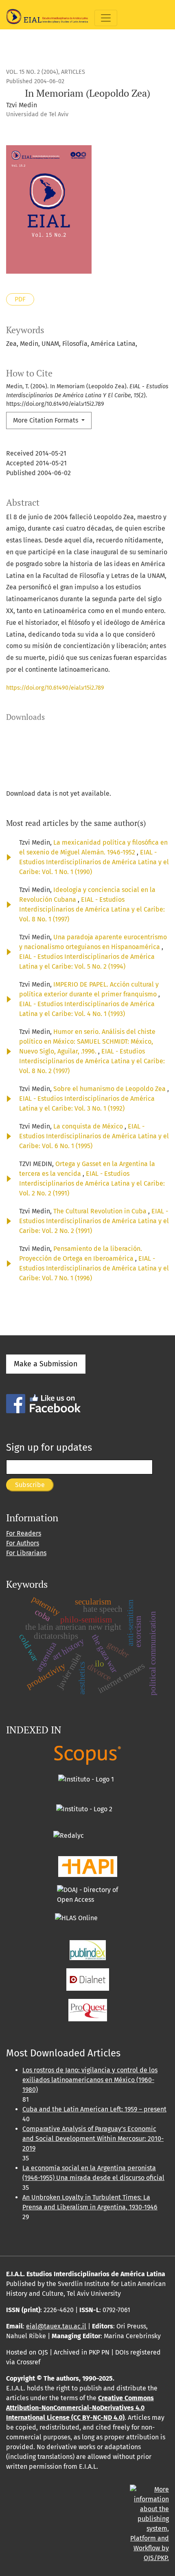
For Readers (24, 1533)
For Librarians (26, 1553)
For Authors (23, 1543)
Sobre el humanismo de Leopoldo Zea (110, 1089)
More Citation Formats (46, 420)
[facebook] (43, 1403)
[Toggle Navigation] (106, 18)
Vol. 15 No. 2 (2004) (32, 72)
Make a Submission (46, 1364)
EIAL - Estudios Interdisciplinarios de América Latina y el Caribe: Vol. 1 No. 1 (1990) (94, 862)
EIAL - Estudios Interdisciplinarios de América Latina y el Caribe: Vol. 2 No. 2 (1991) (92, 1183)
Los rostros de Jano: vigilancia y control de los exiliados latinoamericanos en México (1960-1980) (90, 2080)
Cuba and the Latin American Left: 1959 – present (94, 2109)
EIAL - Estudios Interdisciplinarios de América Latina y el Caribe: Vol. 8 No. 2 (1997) (92, 1061)
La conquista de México (89, 1126)
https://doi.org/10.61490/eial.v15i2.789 (55, 688)
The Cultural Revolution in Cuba (101, 1211)
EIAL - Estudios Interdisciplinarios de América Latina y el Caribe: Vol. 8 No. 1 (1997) (92, 909)
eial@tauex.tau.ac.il (56, 2326)
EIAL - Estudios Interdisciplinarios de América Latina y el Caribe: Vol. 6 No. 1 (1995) (94, 1136)
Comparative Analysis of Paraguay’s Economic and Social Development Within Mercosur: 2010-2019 (93, 2139)
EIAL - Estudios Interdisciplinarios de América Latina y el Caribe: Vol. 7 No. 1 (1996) (94, 1268)
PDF (20, 299)
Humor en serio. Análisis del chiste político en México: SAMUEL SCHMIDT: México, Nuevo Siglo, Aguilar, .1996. (87, 1041)
